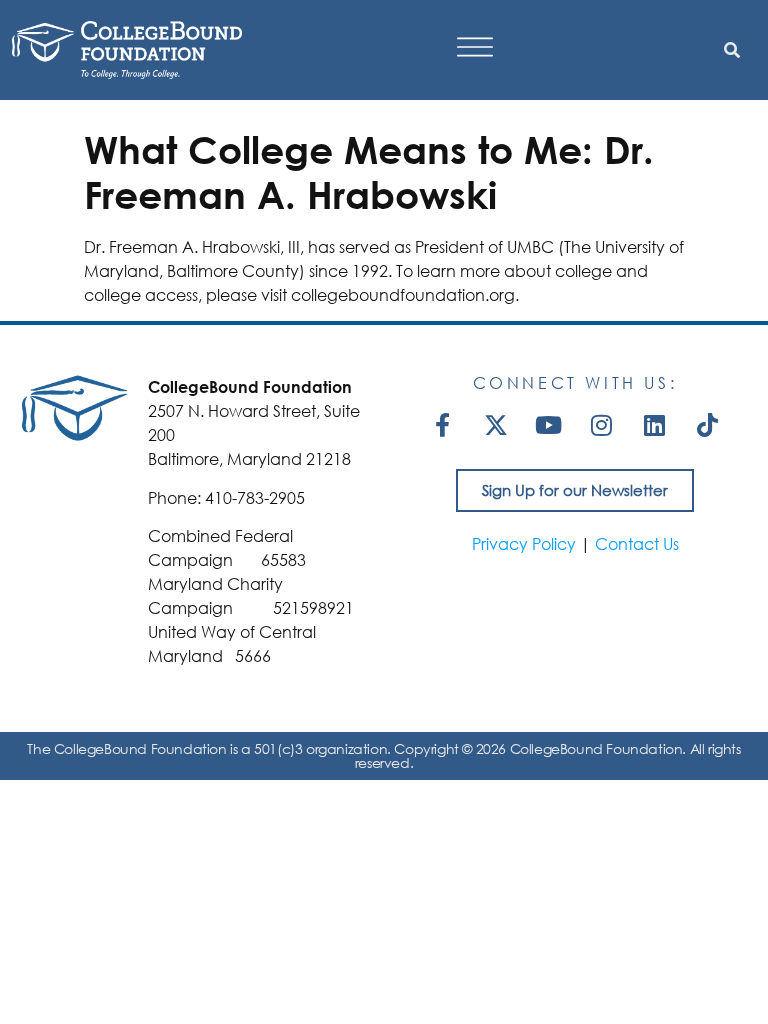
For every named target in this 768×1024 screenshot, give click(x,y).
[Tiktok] (708, 425)
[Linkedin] (655, 425)
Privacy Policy (524, 543)
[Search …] (732, 50)
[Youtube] (549, 425)
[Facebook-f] (443, 425)
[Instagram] (602, 425)
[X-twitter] (496, 425)
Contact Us (637, 543)
